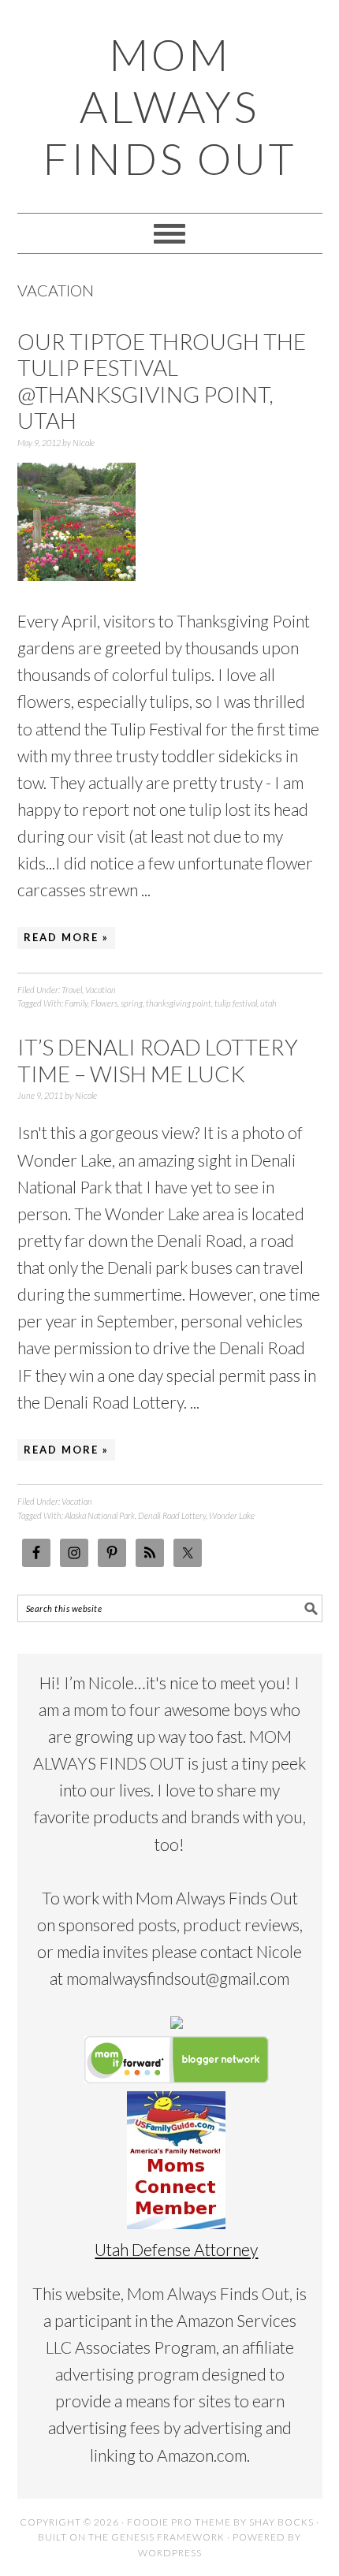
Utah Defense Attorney (176, 2249)
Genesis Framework (168, 2537)
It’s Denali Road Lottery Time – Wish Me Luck (158, 1060)
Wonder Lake (232, 1515)
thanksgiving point (179, 1003)
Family (76, 1003)
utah (268, 1003)
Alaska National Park (100, 1515)
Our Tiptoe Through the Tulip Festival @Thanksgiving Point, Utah (162, 381)
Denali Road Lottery (172, 1515)
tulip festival (236, 1003)
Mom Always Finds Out (169, 106)
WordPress (170, 2553)
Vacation (101, 990)
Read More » (66, 937)
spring (132, 1003)
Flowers (104, 1003)
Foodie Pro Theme (179, 2522)
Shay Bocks (281, 2522)
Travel (72, 990)
